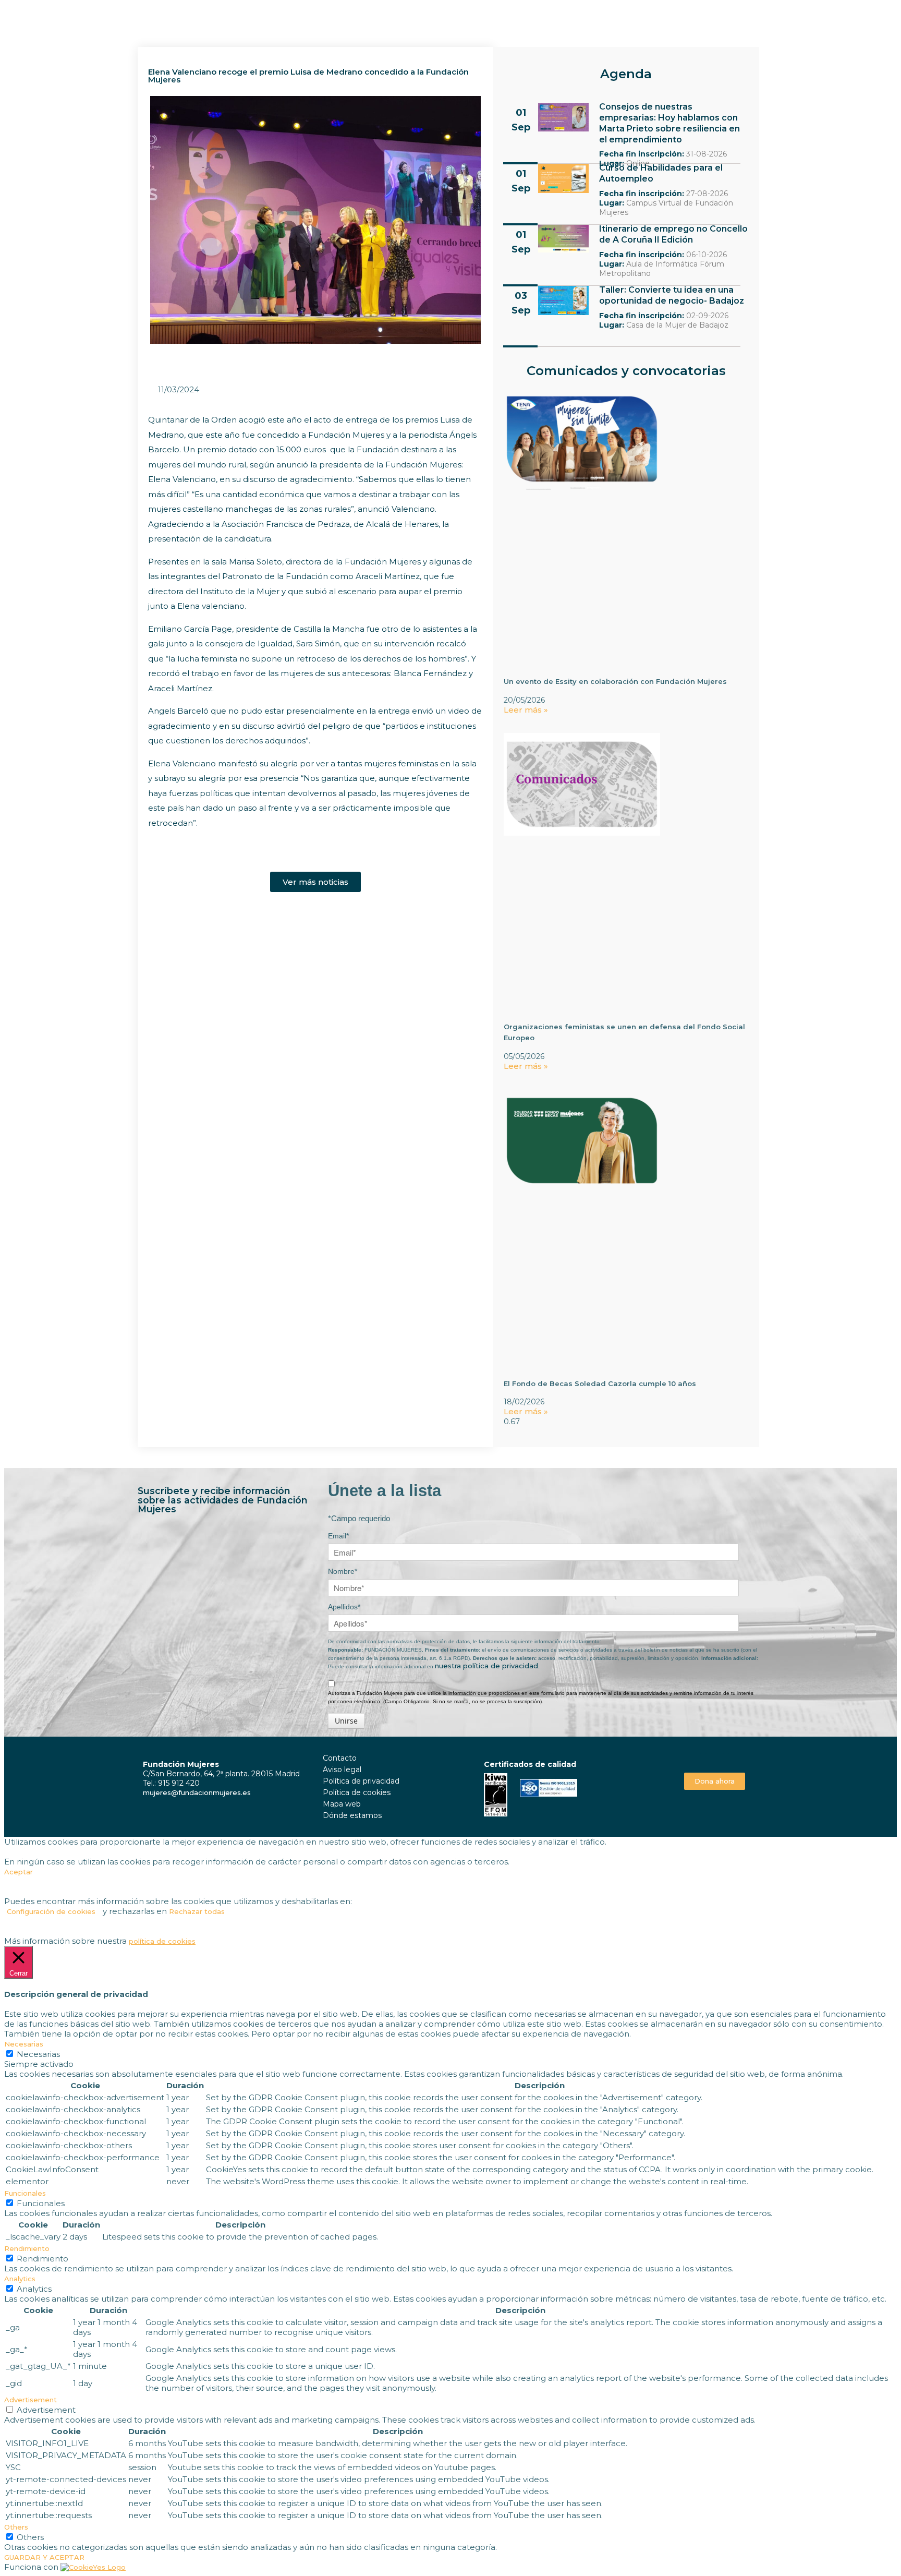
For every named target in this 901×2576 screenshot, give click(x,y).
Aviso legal (342, 1770)
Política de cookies (357, 1792)
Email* (338, 1536)
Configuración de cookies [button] (51, 1911)
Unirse (346, 1721)
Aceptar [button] (19, 1872)
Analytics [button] (20, 2279)
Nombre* (343, 1571)
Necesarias (38, 2054)
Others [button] (16, 2527)
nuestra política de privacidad (486, 1666)
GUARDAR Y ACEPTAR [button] (44, 2557)
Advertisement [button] (31, 2400)
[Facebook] (703, 1757)
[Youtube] (726, 1757)
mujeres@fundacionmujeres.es (197, 1792)
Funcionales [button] (25, 2193)
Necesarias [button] (24, 2044)
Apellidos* (344, 1607)
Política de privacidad (361, 1781)
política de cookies (162, 1941)
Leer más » (526, 710)
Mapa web (342, 1804)
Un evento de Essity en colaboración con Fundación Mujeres (615, 681)
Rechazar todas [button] (197, 1911)
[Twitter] (715, 1757)
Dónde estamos (352, 1815)
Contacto (340, 1758)
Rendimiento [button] (27, 2248)
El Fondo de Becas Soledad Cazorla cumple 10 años (600, 1383)
